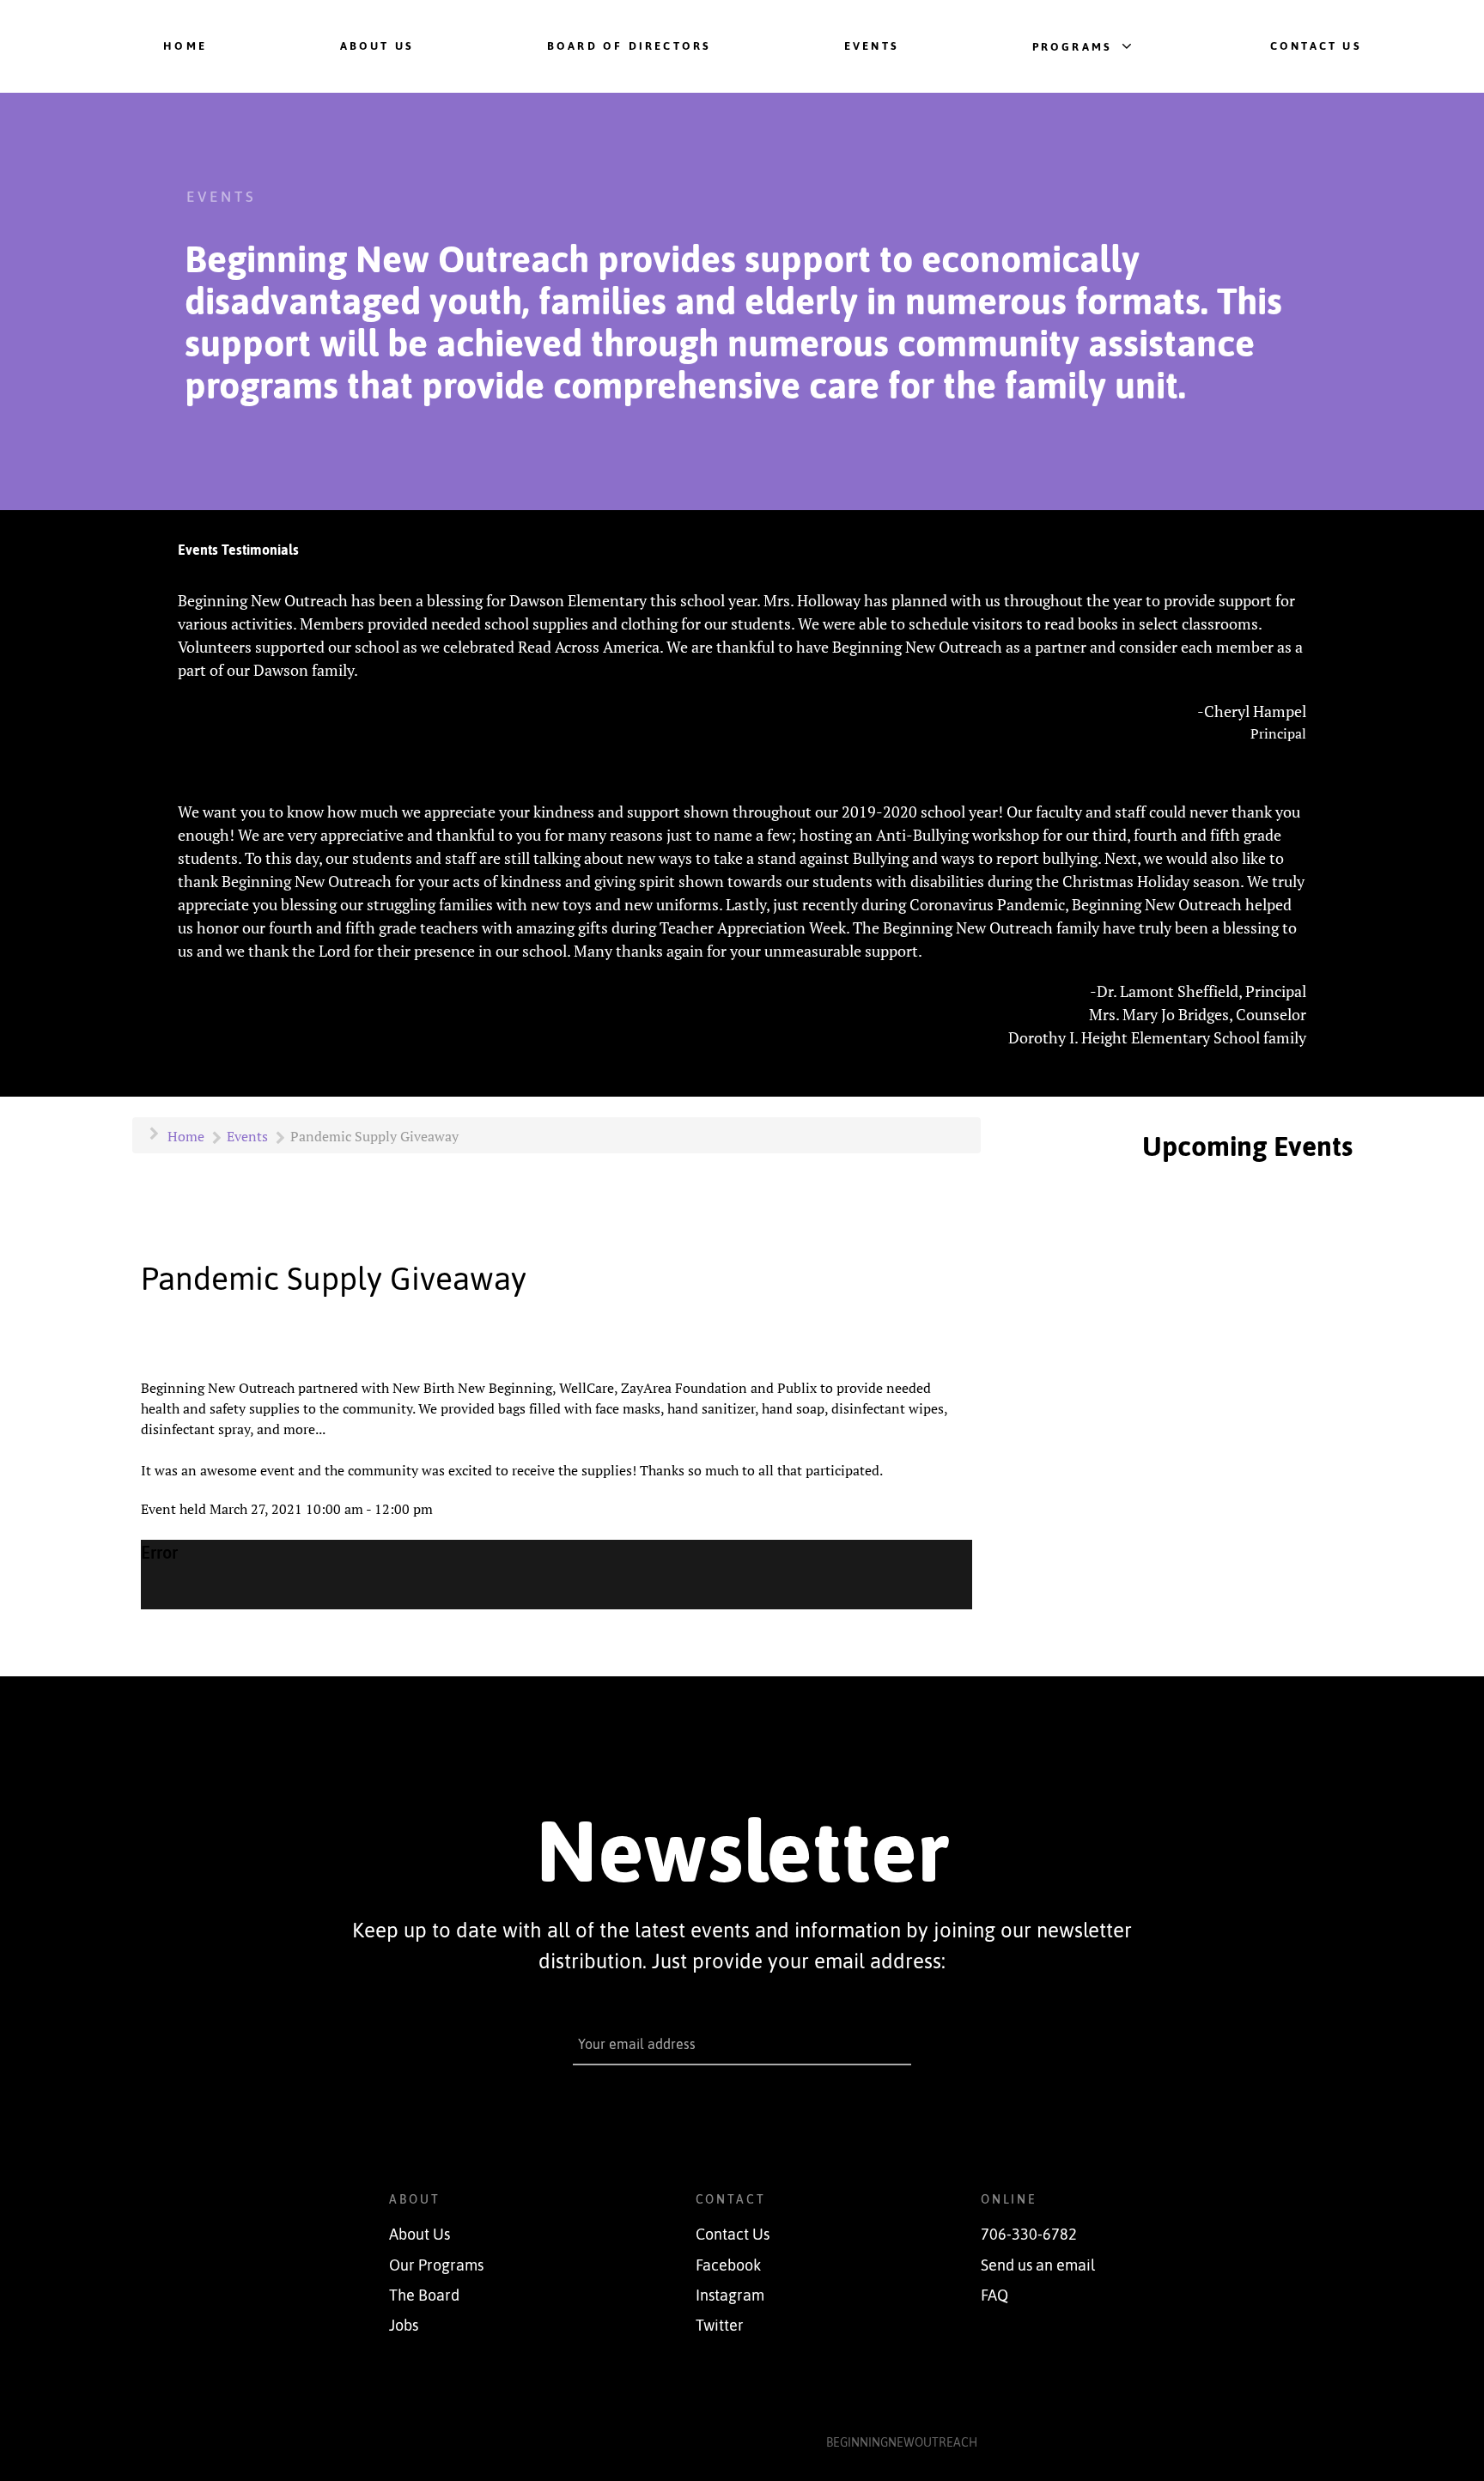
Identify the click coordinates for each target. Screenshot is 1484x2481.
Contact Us (733, 2235)
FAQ (994, 2296)
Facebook (728, 2265)
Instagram (730, 2296)
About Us (420, 2235)
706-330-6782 (1029, 2235)
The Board (424, 2296)
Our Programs (436, 2265)
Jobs (404, 2326)
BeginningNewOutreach (902, 2442)
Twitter (720, 2326)
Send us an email (1038, 2265)
